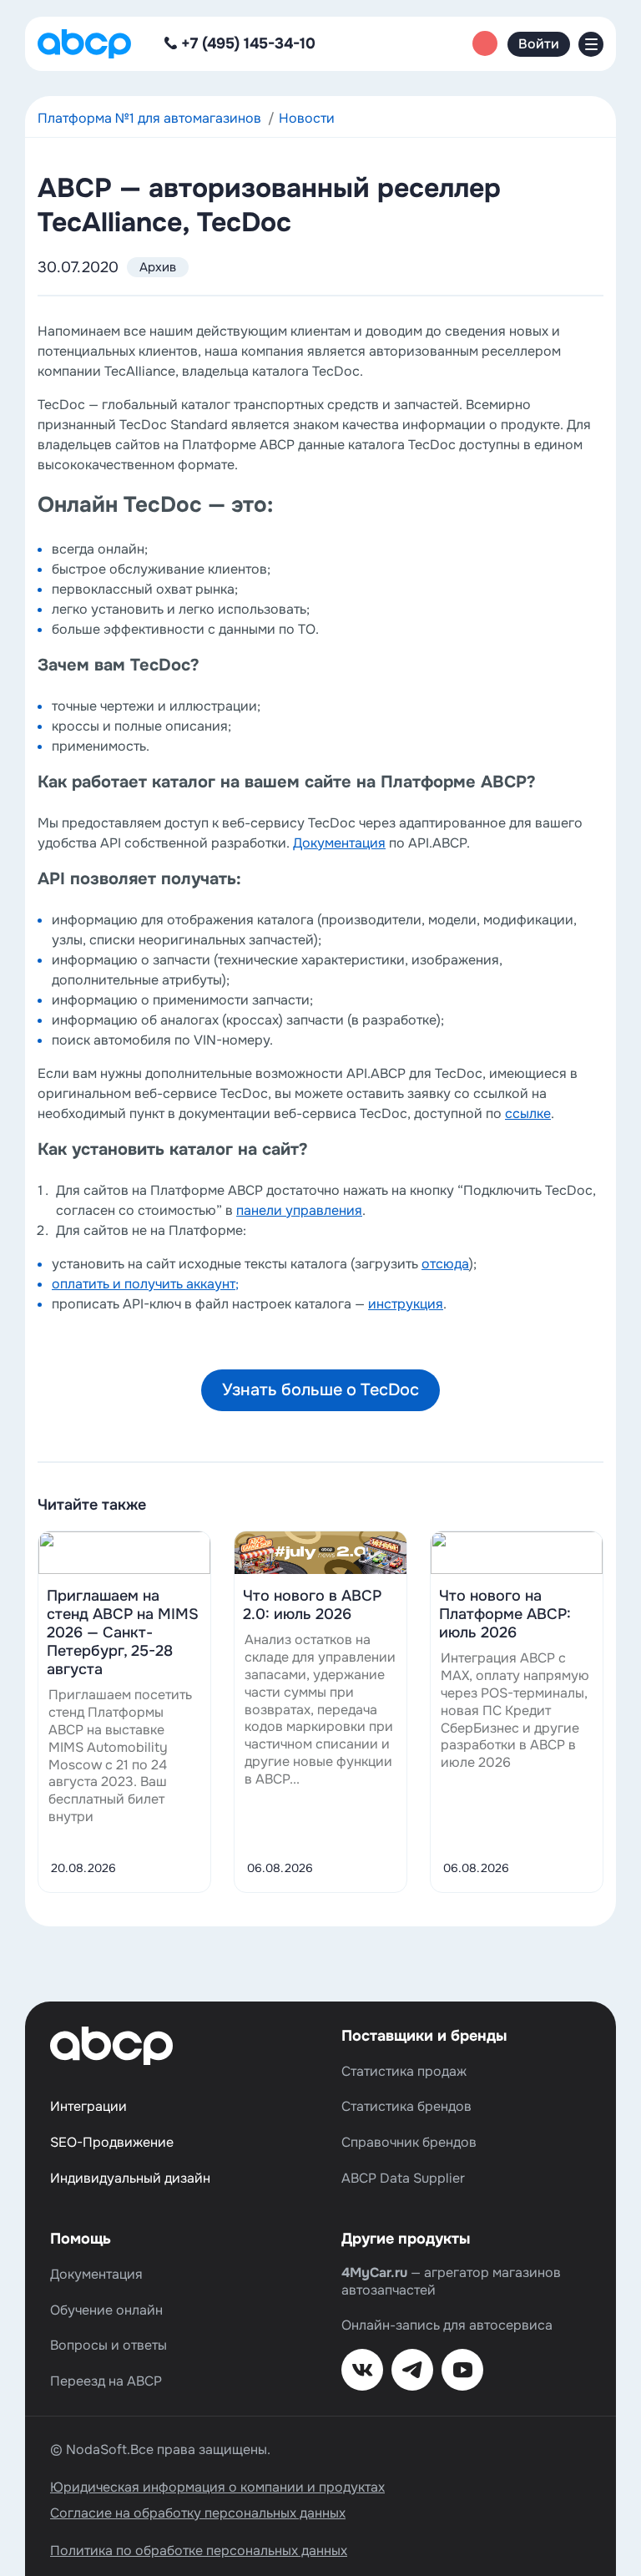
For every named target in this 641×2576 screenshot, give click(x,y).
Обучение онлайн (106, 2310)
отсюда (445, 1264)
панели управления (299, 1210)
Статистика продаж (404, 2072)
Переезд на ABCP (106, 2381)
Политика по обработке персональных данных (199, 2551)
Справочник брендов (409, 2143)
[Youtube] (462, 2370)
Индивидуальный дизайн (130, 2179)
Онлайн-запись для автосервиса (447, 2325)
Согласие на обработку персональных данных (198, 2513)
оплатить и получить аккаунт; (145, 1284)
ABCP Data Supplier (403, 2179)
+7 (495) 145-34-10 (248, 43)
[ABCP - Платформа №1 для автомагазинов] (84, 44)
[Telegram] (412, 2370)
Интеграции (88, 2107)
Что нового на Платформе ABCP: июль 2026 (505, 1614)
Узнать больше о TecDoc (320, 1390)
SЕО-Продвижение (112, 2143)
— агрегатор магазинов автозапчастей (451, 2282)
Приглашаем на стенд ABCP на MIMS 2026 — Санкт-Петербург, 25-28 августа (123, 1632)
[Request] (485, 43)
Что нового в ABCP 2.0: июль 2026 (312, 1605)
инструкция (406, 1304)
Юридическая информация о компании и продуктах (217, 2487)
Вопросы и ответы (109, 2346)
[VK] (362, 2370)
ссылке (528, 1113)
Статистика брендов (406, 2107)
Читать (124, 1552)
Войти (539, 44)
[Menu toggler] (591, 44)
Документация (339, 843)
